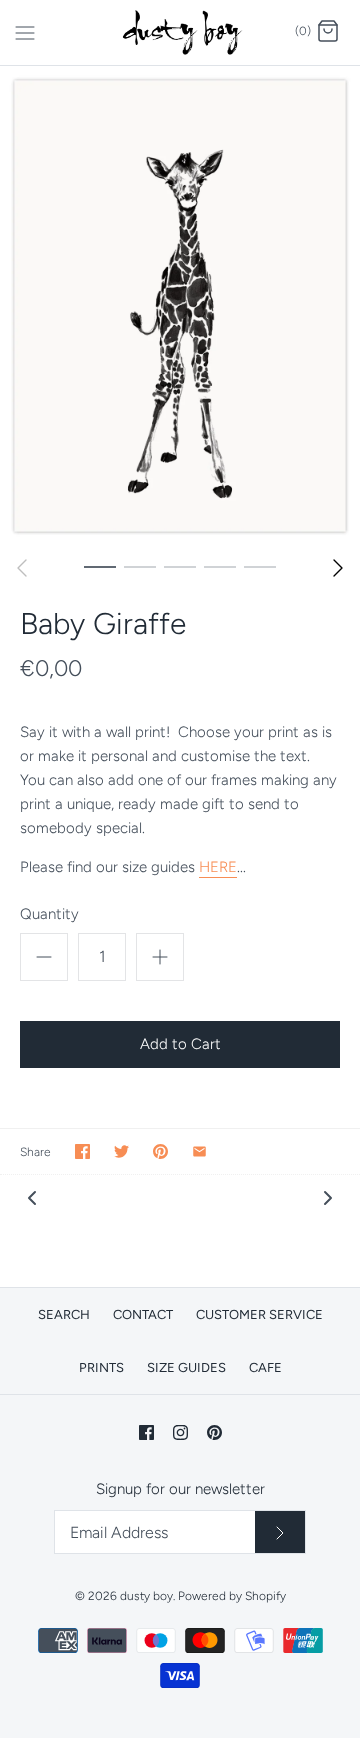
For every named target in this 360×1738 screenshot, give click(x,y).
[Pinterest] (214, 1432)
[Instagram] (180, 1432)
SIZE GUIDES (186, 1367)
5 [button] (260, 566)
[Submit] (280, 1532)
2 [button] (140, 566)
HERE (218, 867)
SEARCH (64, 1314)
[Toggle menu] (25, 31)
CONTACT (143, 1314)
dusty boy (146, 1596)
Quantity (49, 914)
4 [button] (220, 566)
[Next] (338, 568)
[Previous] (22, 568)
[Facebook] (146, 1432)
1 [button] (100, 566)
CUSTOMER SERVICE (259, 1314)
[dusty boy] (180, 32)
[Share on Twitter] (121, 1151)
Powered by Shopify (232, 1596)
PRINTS (101, 1367)
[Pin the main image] (160, 1151)
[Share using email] (199, 1151)
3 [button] (180, 566)
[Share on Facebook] (82, 1151)
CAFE (265, 1367)
